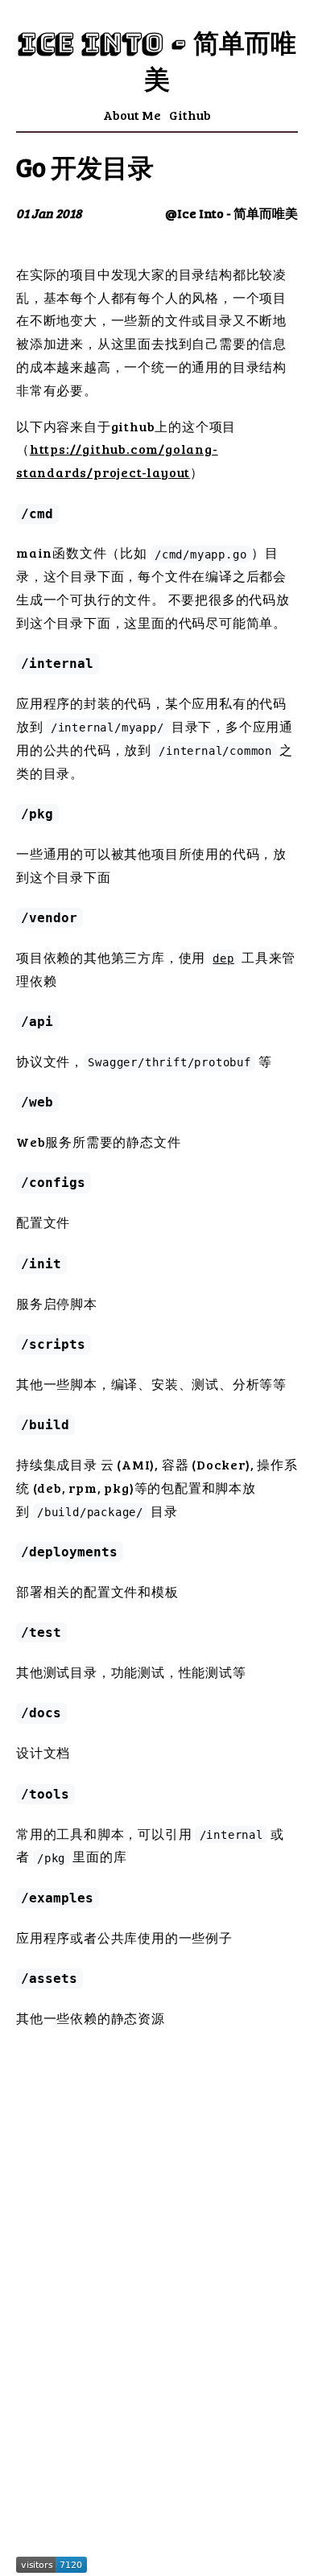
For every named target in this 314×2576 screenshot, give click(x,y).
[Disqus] (157, 2312)
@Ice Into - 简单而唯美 (231, 213)
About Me (132, 115)
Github (190, 115)
